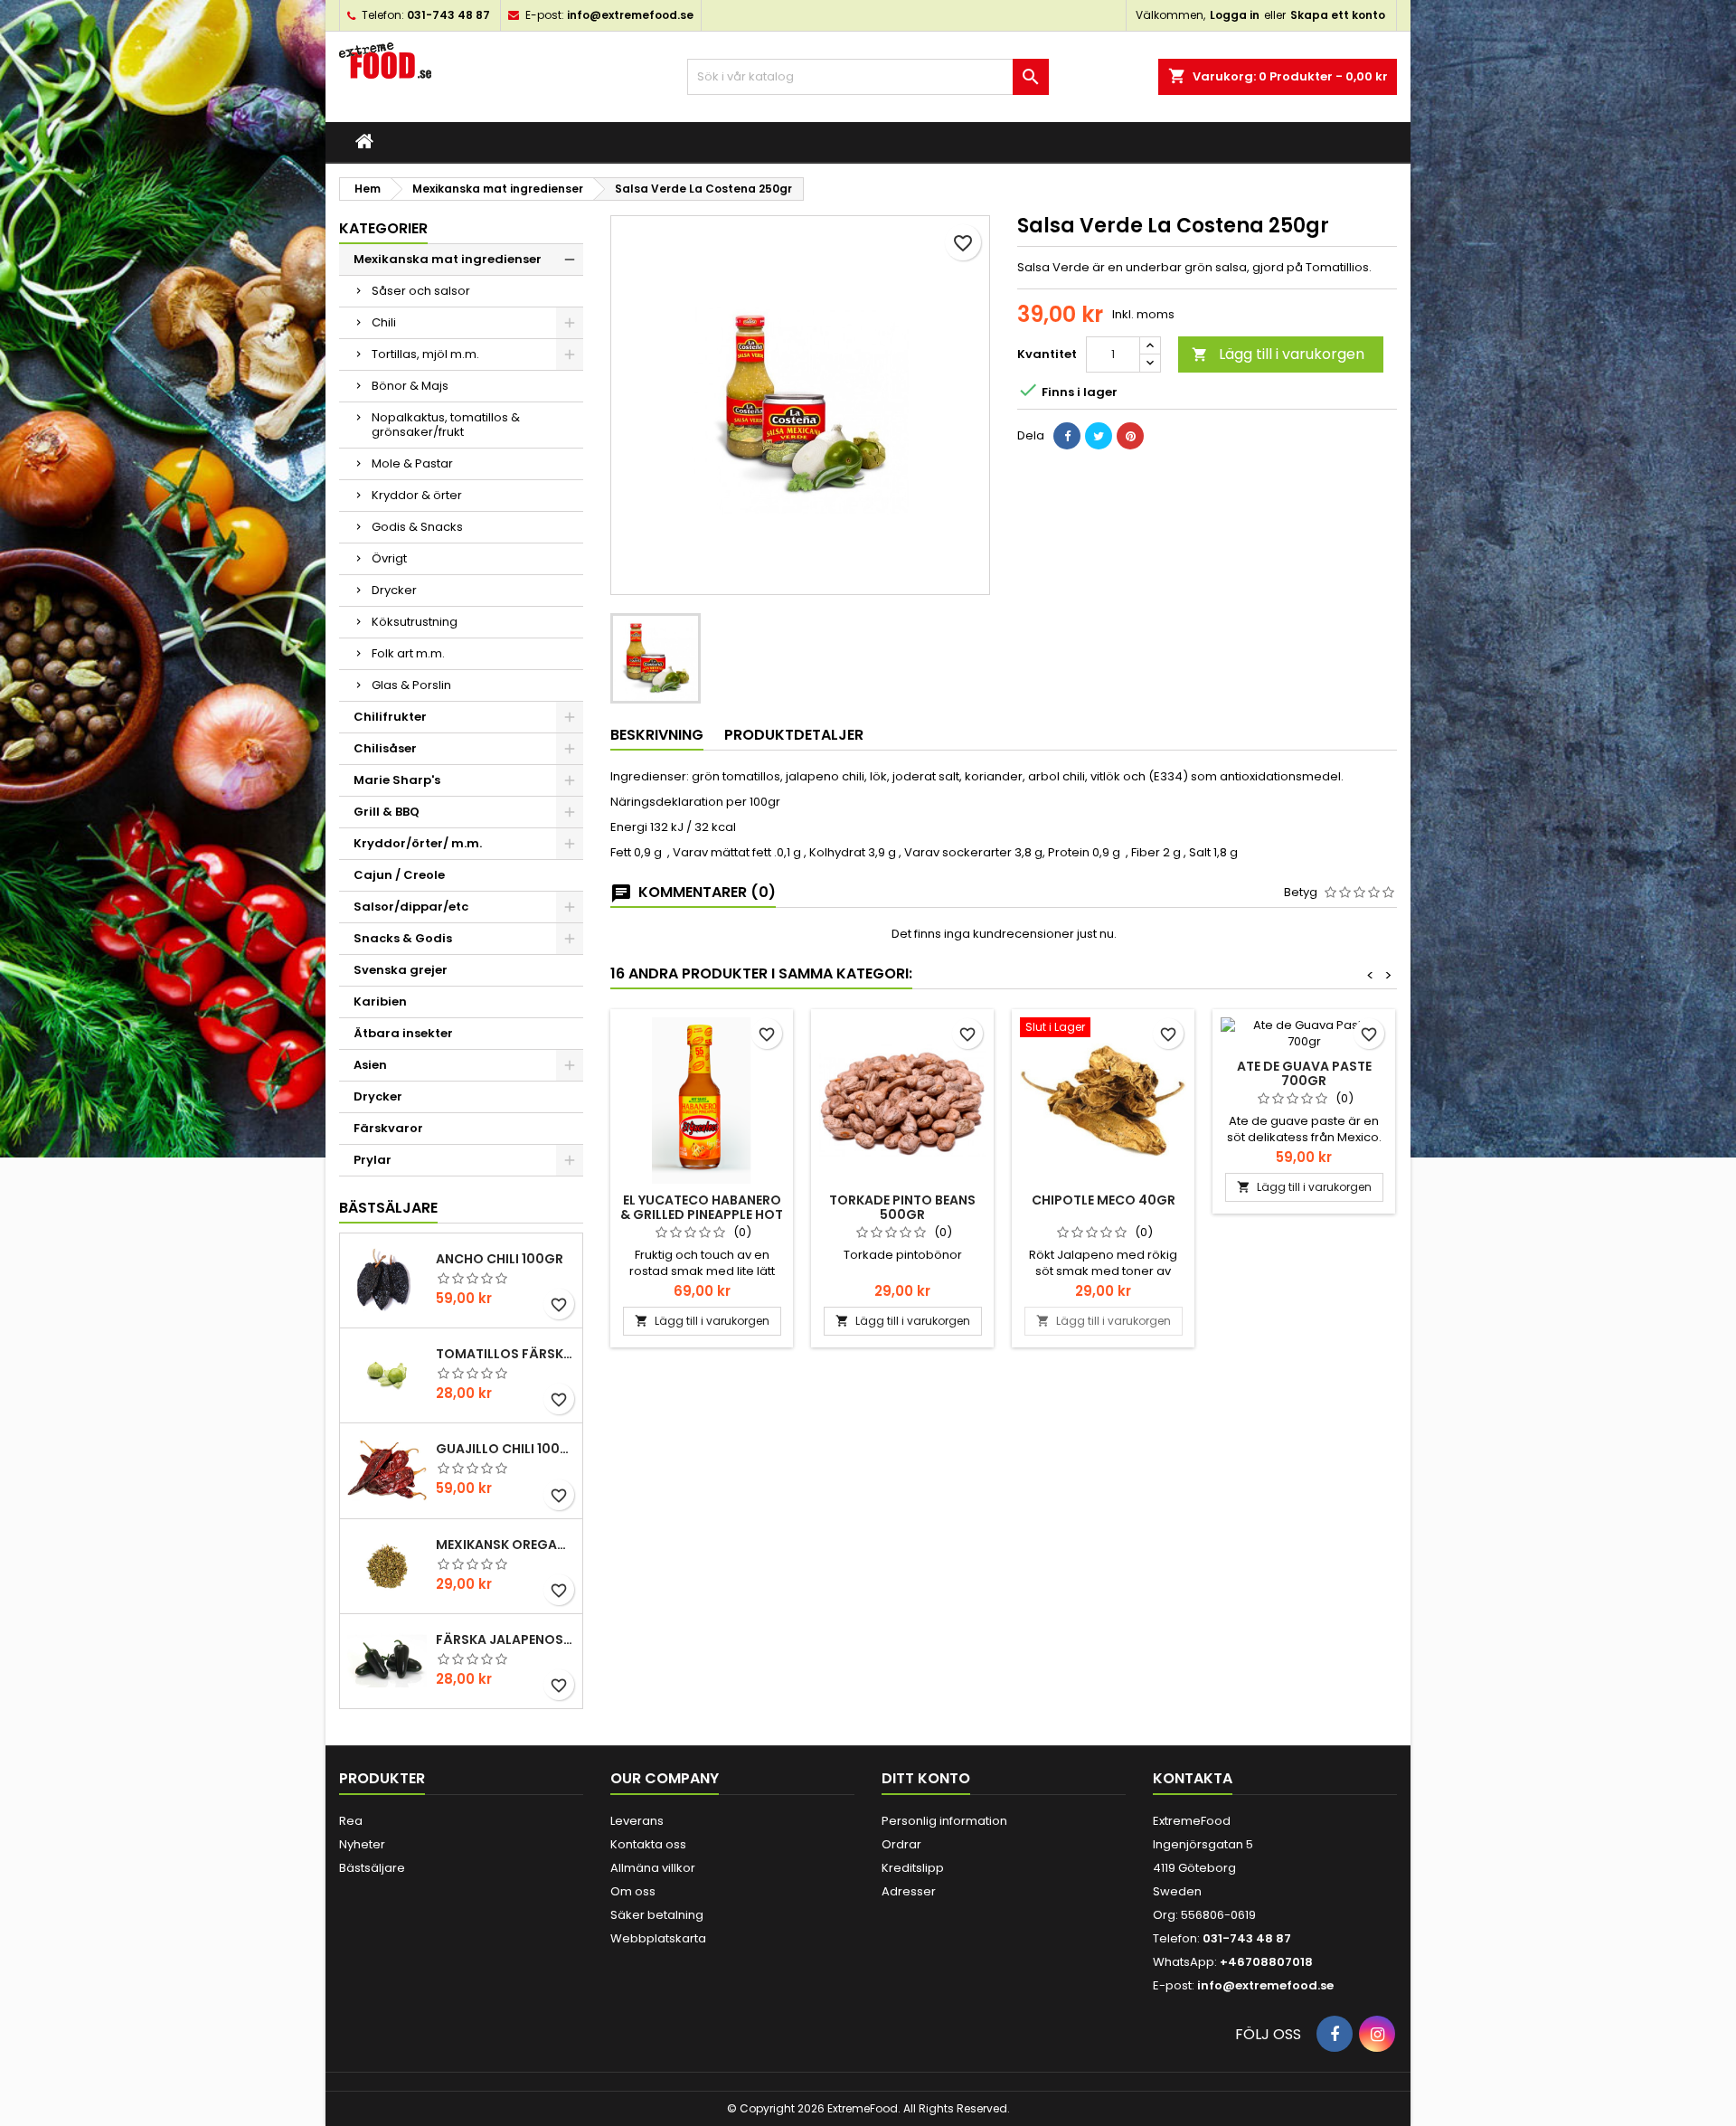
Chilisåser (385, 748)
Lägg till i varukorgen (1278, 354)
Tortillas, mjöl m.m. (425, 354)
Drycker (394, 590)
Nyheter (362, 1844)
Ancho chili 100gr (500, 1259)
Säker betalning (657, 1915)
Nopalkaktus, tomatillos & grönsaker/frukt (446, 425)
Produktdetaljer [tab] (794, 735)
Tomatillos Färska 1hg (505, 1354)
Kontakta (1193, 1778)
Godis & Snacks (417, 527)
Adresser (909, 1891)
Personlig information (944, 1821)
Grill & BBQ (387, 812)
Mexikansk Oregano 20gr (505, 1545)
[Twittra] (1099, 436)
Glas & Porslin (411, 685)
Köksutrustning (415, 622)
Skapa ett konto (1338, 15)
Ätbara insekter (403, 1033)
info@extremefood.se (630, 15)
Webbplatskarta (658, 1938)
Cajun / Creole (399, 875)
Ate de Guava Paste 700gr (1304, 1073)
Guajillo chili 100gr (505, 1449)
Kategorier (383, 228)
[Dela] (1067, 436)
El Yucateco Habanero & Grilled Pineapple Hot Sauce (702, 1214)
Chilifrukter (390, 717)
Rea (351, 1821)
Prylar (373, 1160)
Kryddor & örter (417, 495)
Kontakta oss (648, 1844)
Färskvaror (388, 1128)
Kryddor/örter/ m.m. (418, 843)
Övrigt (389, 558)
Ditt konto (926, 1778)
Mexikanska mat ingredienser (448, 259)
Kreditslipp (913, 1868)
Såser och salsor (421, 291)
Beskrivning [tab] (657, 735)
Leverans (637, 1821)
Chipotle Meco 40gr (1104, 1200)
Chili (384, 322)
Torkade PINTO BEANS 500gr (902, 1207)
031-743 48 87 (448, 15)
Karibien (380, 1002)
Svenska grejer (401, 970)
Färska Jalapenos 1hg (505, 1639)
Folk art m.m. (408, 653)
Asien (370, 1065)
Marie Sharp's (397, 780)
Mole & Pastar (412, 463)
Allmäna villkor (653, 1868)
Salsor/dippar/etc (411, 907)
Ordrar (901, 1844)
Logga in (1235, 15)
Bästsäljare (388, 1208)
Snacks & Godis (403, 938)
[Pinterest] (1130, 436)
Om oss (633, 1891)
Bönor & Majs (410, 386)
